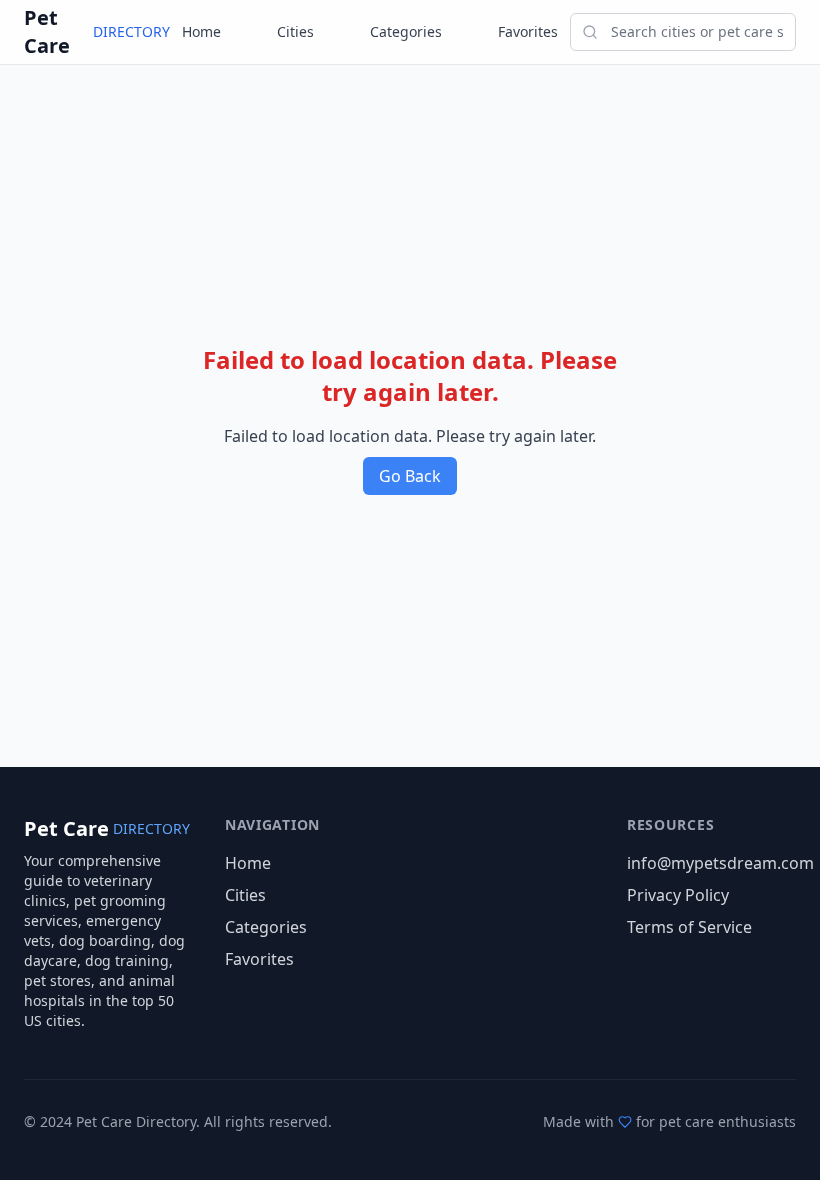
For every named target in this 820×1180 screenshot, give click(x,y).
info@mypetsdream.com (720, 863)
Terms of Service (689, 927)
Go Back (410, 476)
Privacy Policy (678, 895)
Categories (406, 31)
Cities (295, 31)
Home (201, 31)
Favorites (528, 31)
